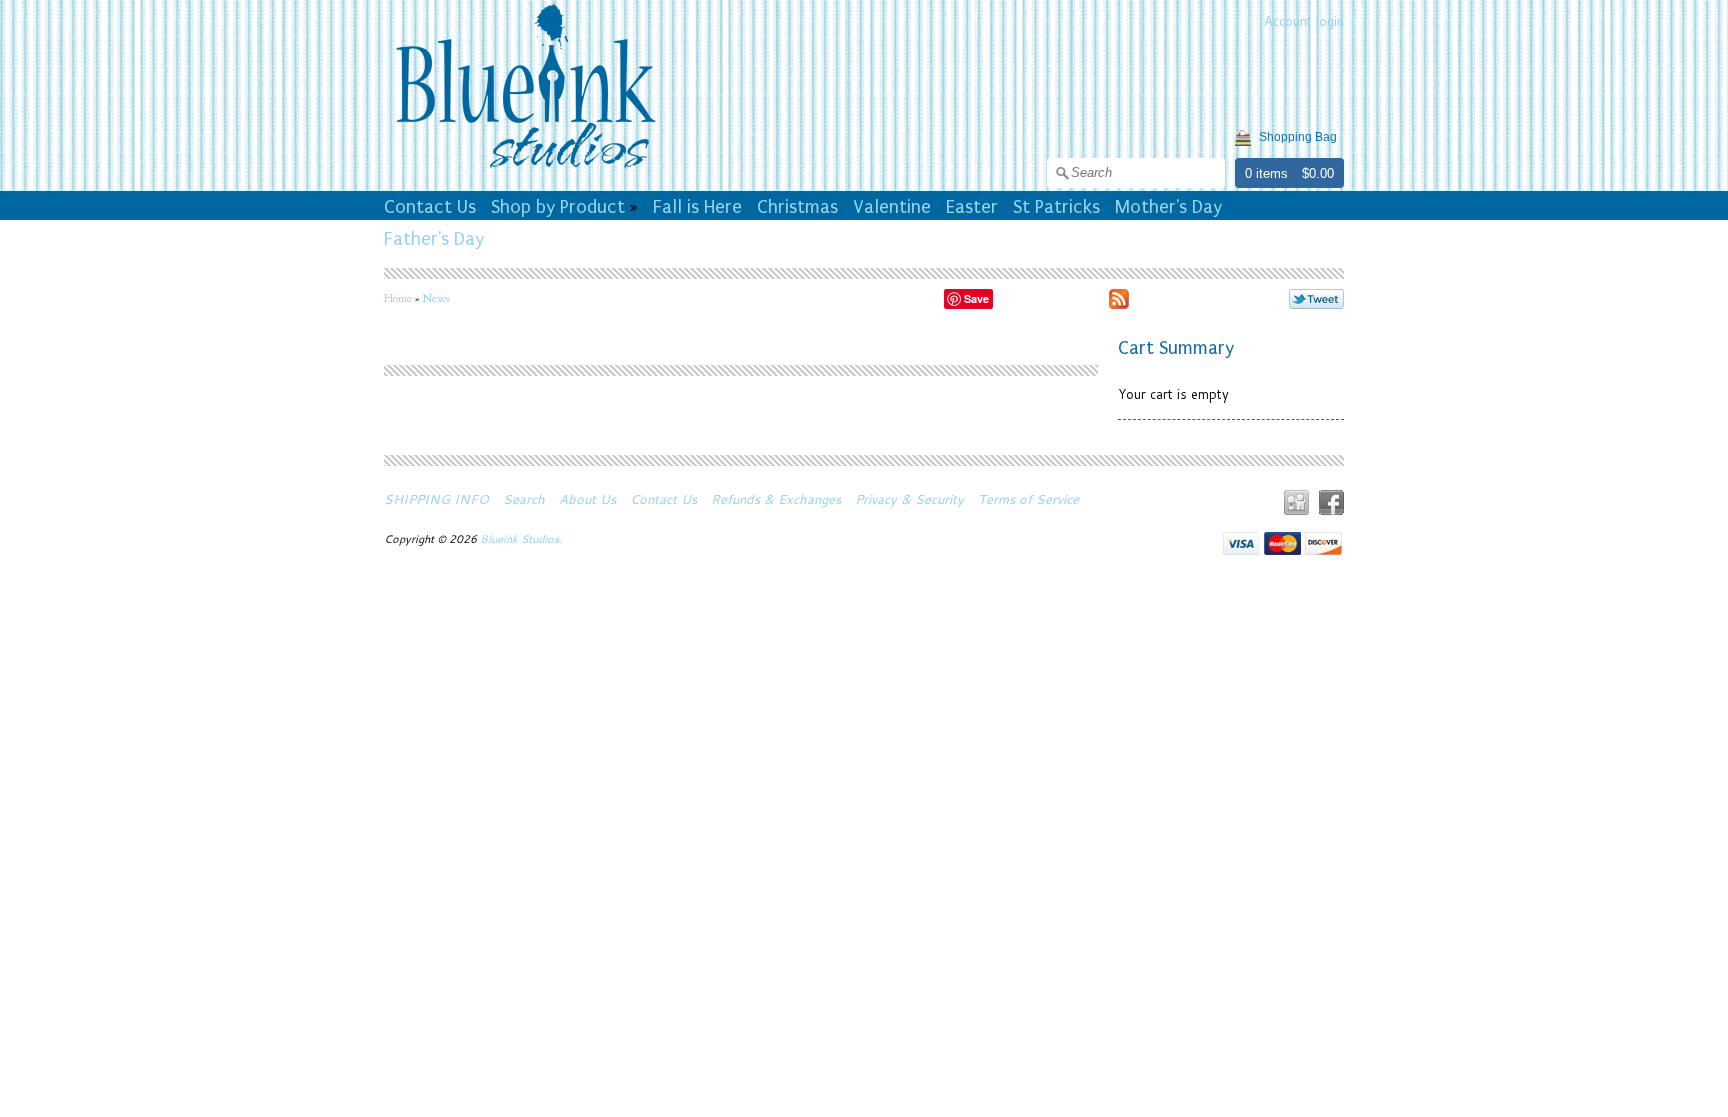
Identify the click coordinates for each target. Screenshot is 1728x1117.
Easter (972, 207)
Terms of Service (1028, 499)
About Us (587, 499)
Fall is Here (697, 207)
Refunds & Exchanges (776, 499)
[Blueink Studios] (525, 171)
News (436, 298)
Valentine (892, 207)
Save (976, 298)
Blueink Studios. (522, 539)
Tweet (1316, 299)
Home (398, 298)
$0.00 (1318, 173)
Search (524, 499)
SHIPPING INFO (436, 499)
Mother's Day (1168, 207)
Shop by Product (558, 207)
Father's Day (434, 239)
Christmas (797, 207)
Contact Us (430, 207)
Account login (1304, 21)
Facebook (1331, 502)
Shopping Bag (1298, 137)
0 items (1266, 173)
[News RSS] (1119, 302)
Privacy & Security (909, 499)
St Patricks (1056, 207)
